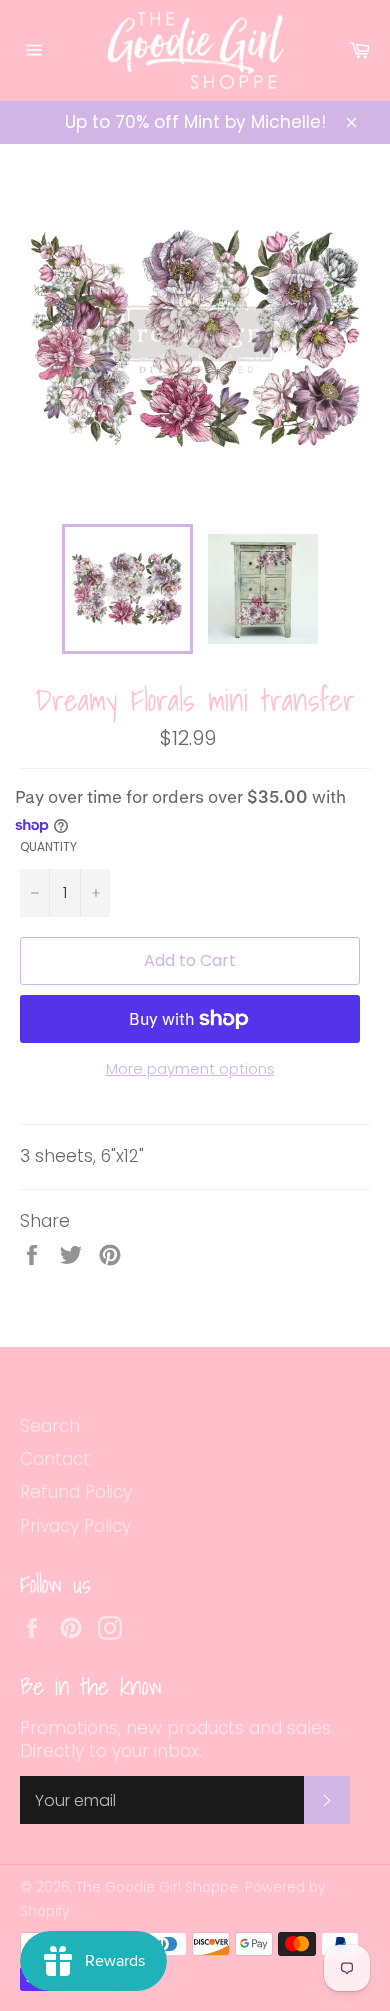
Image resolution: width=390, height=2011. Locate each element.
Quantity (48, 847)
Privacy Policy (75, 1526)
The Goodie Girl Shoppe (157, 1887)
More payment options (190, 1069)
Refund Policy (76, 1492)
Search (50, 1426)
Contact (55, 1459)
